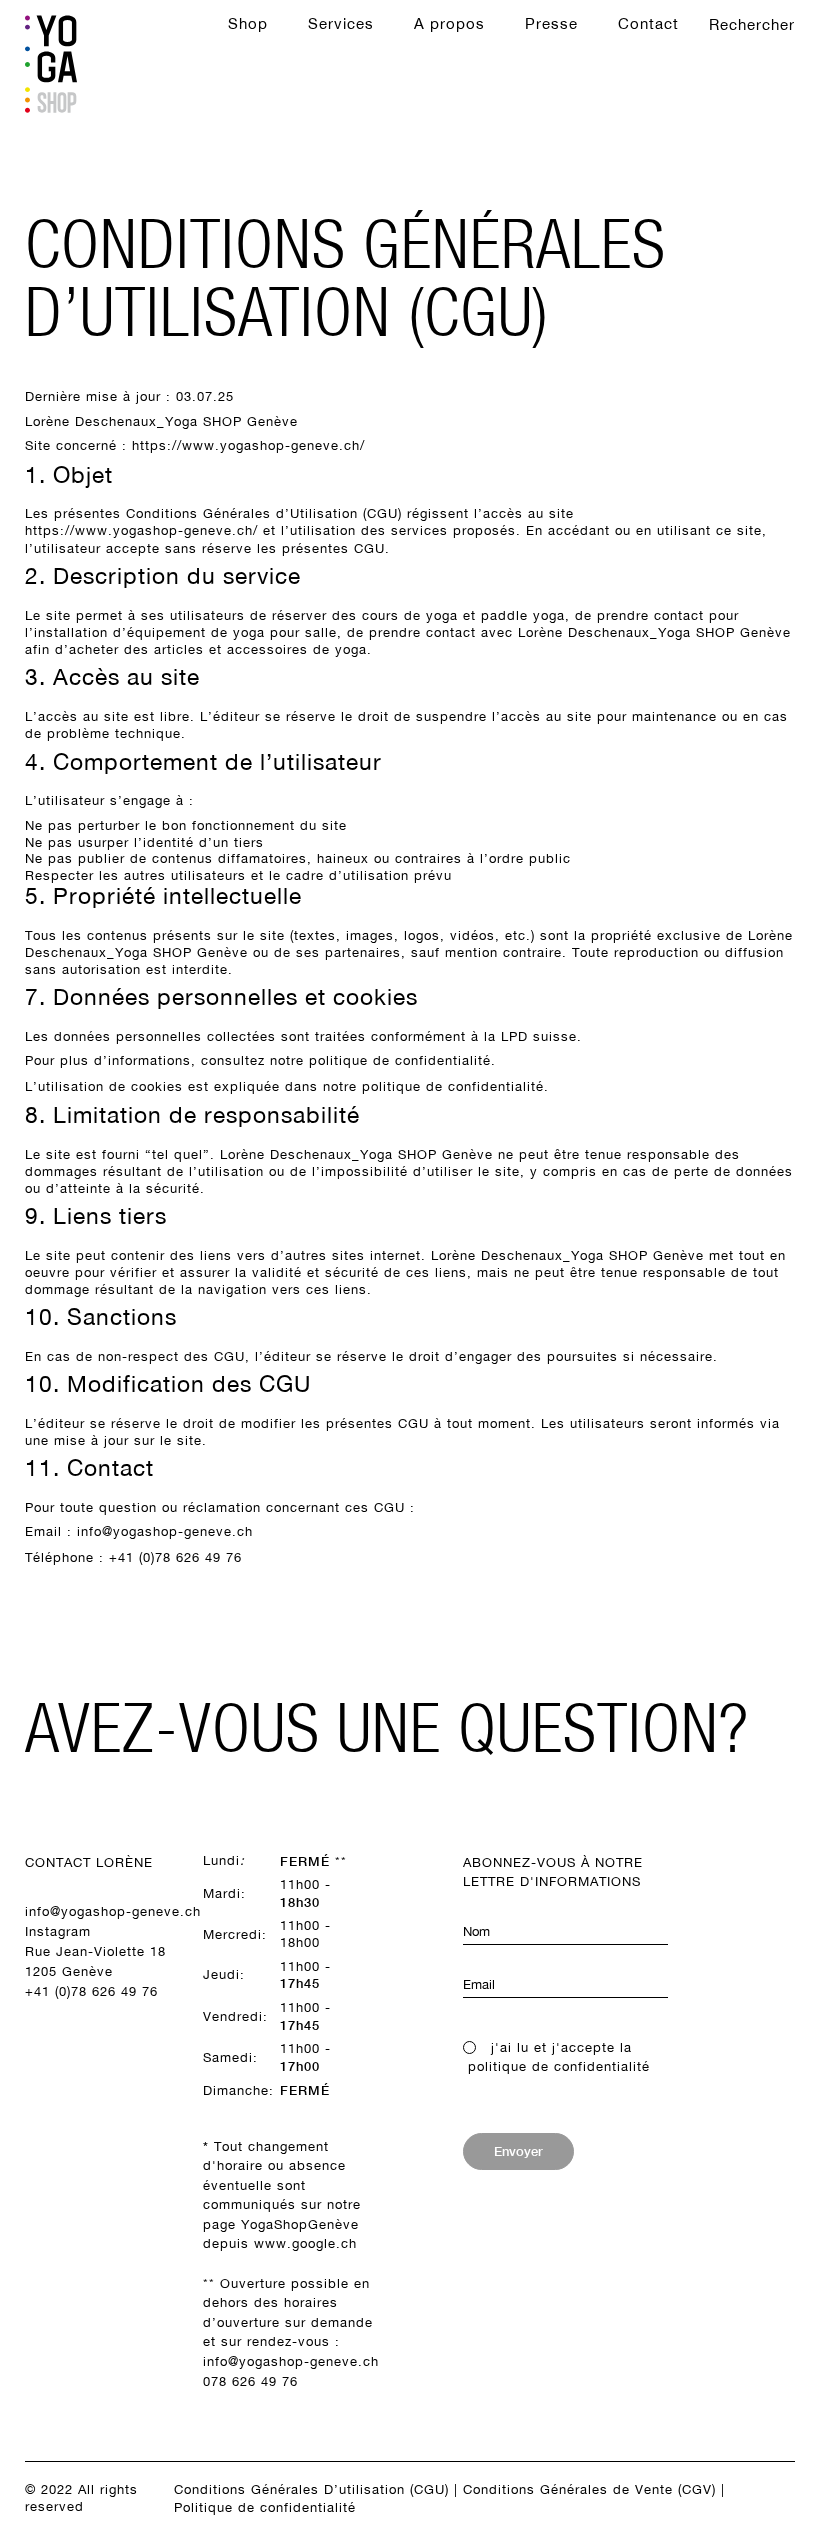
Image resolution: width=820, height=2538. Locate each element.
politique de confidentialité (400, 1060)
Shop (248, 23)
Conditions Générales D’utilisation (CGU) (311, 2489)
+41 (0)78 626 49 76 (91, 1991)
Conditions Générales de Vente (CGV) (589, 2489)
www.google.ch (305, 2243)
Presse (551, 23)
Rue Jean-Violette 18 (95, 1951)
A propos (449, 23)
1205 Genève (69, 1971)
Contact (648, 23)
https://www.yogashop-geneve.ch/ (248, 445)
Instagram (58, 1931)
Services (341, 23)
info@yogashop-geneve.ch (165, 1531)
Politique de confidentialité (265, 2507)
